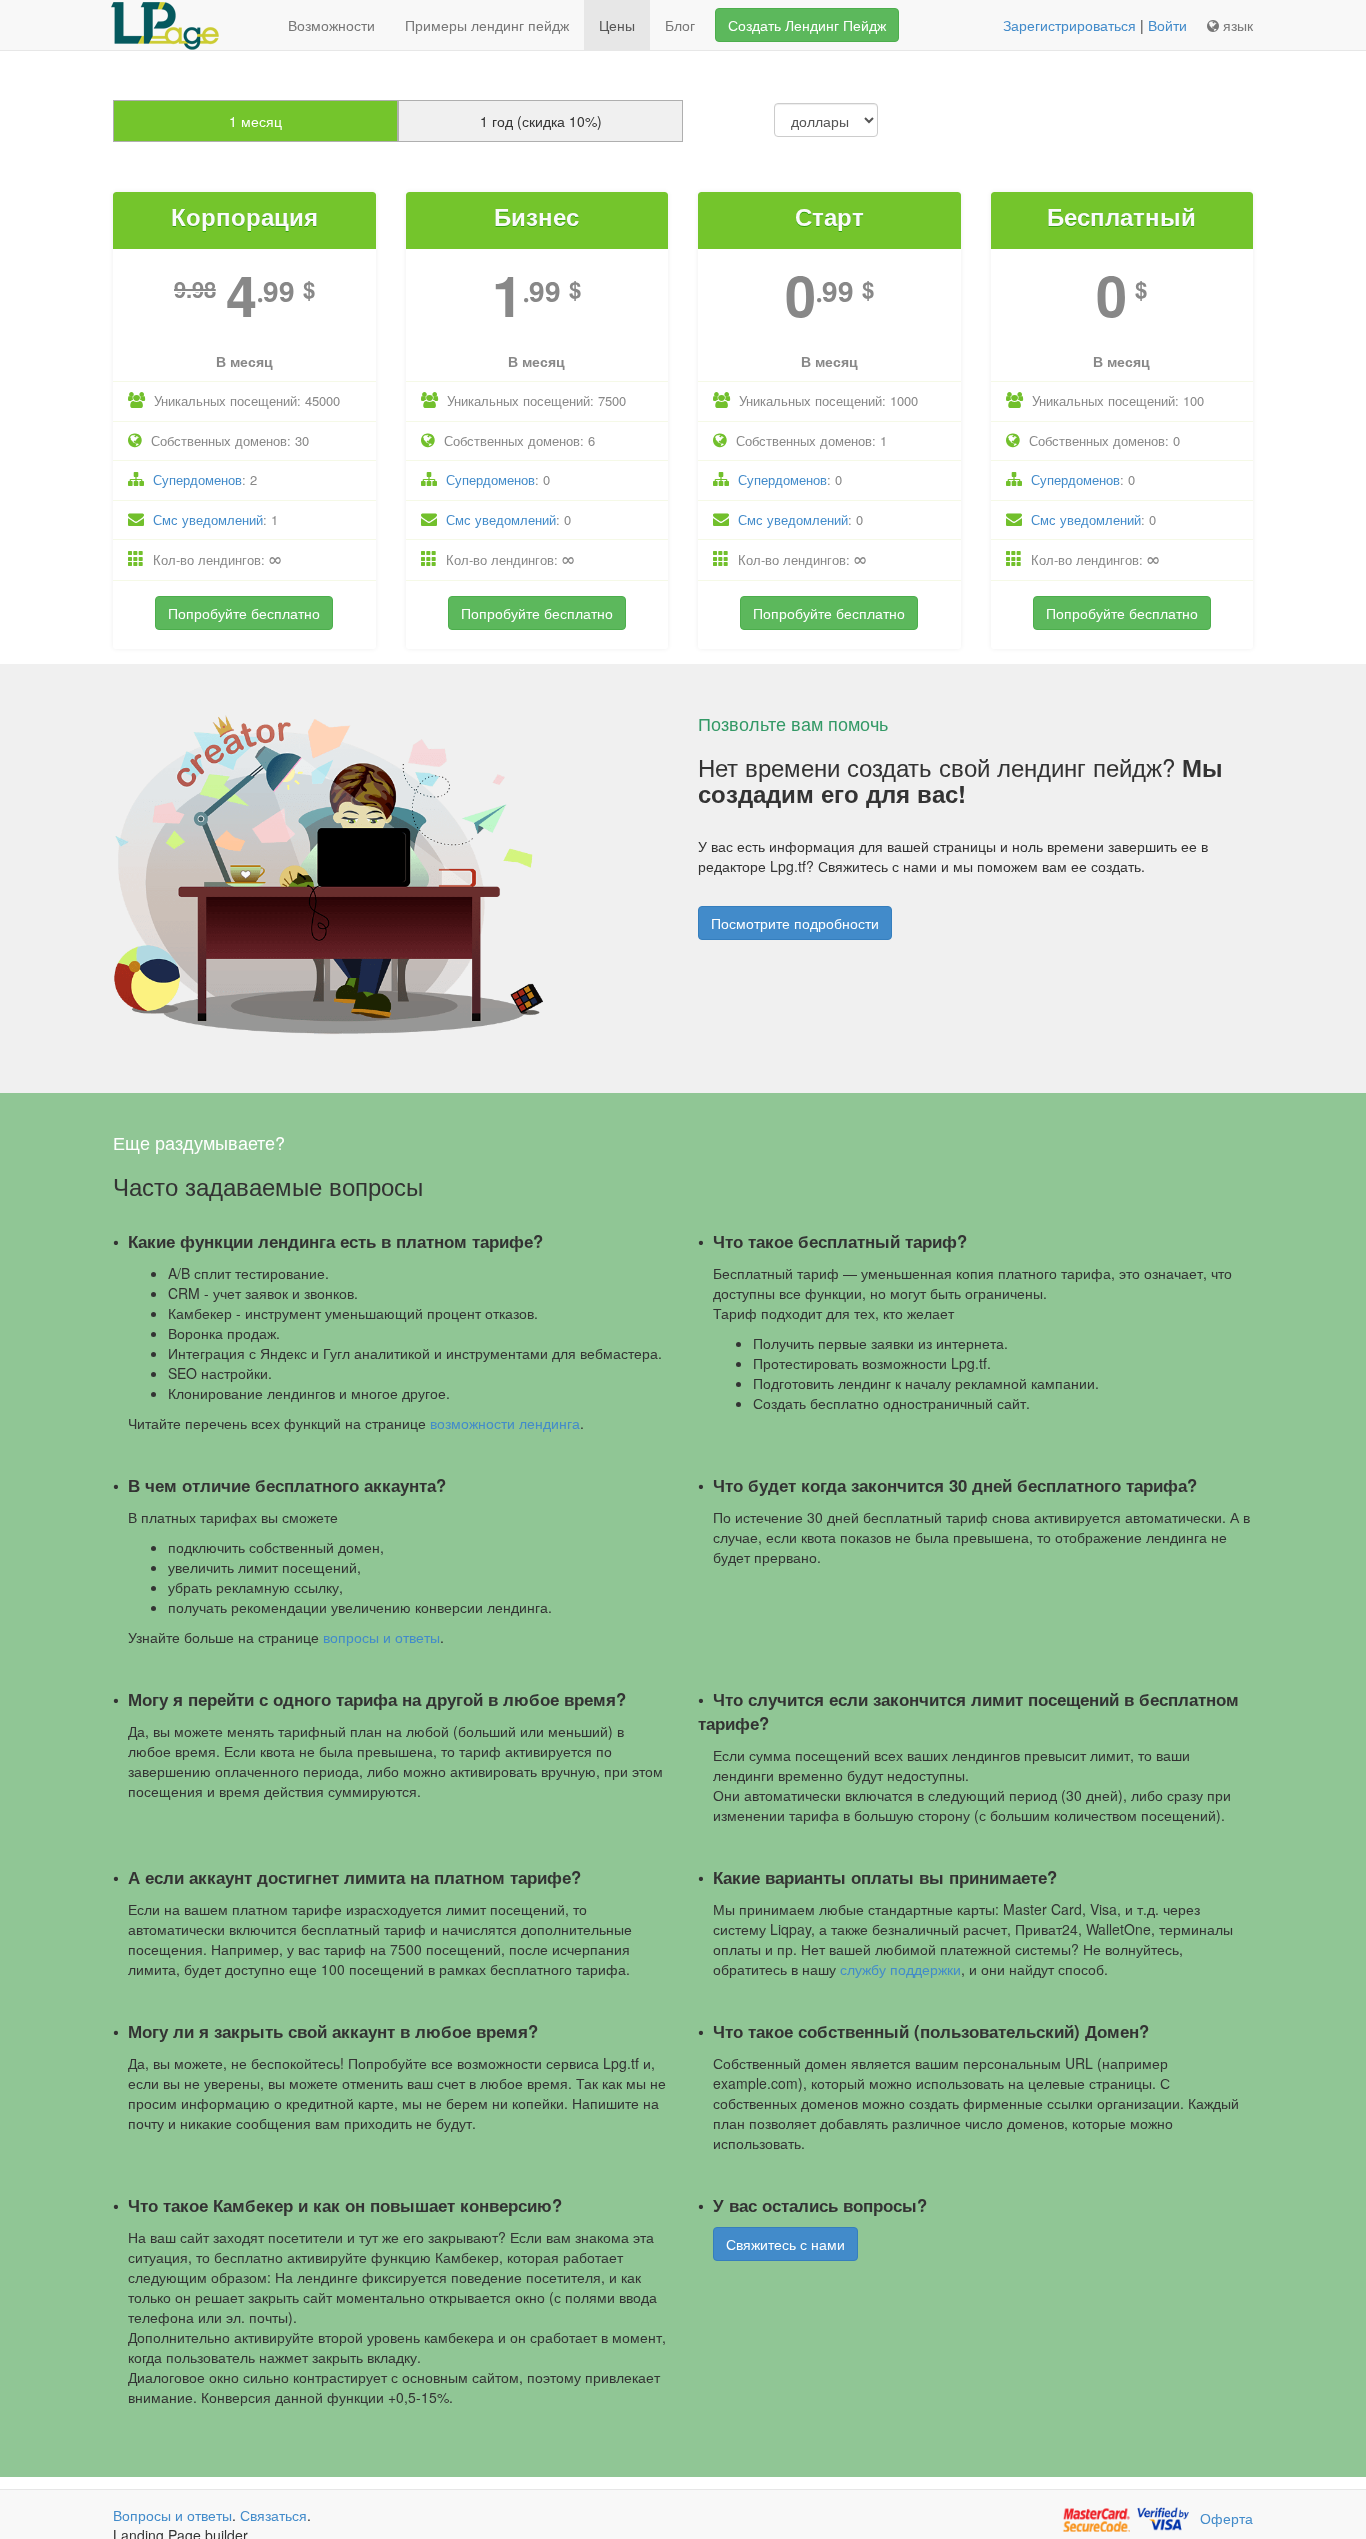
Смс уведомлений (208, 519)
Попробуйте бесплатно (244, 613)
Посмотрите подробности (795, 923)
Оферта (1226, 2518)
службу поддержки (900, 1969)
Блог (680, 25)
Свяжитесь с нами (785, 2244)
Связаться (273, 2515)
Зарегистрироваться (1069, 25)
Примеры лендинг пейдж (487, 25)
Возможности (331, 25)
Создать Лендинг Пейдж (807, 25)
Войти (1167, 25)
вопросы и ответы (381, 1637)
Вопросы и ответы (172, 2515)
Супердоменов (197, 479)
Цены (617, 25)
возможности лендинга (505, 1423)
